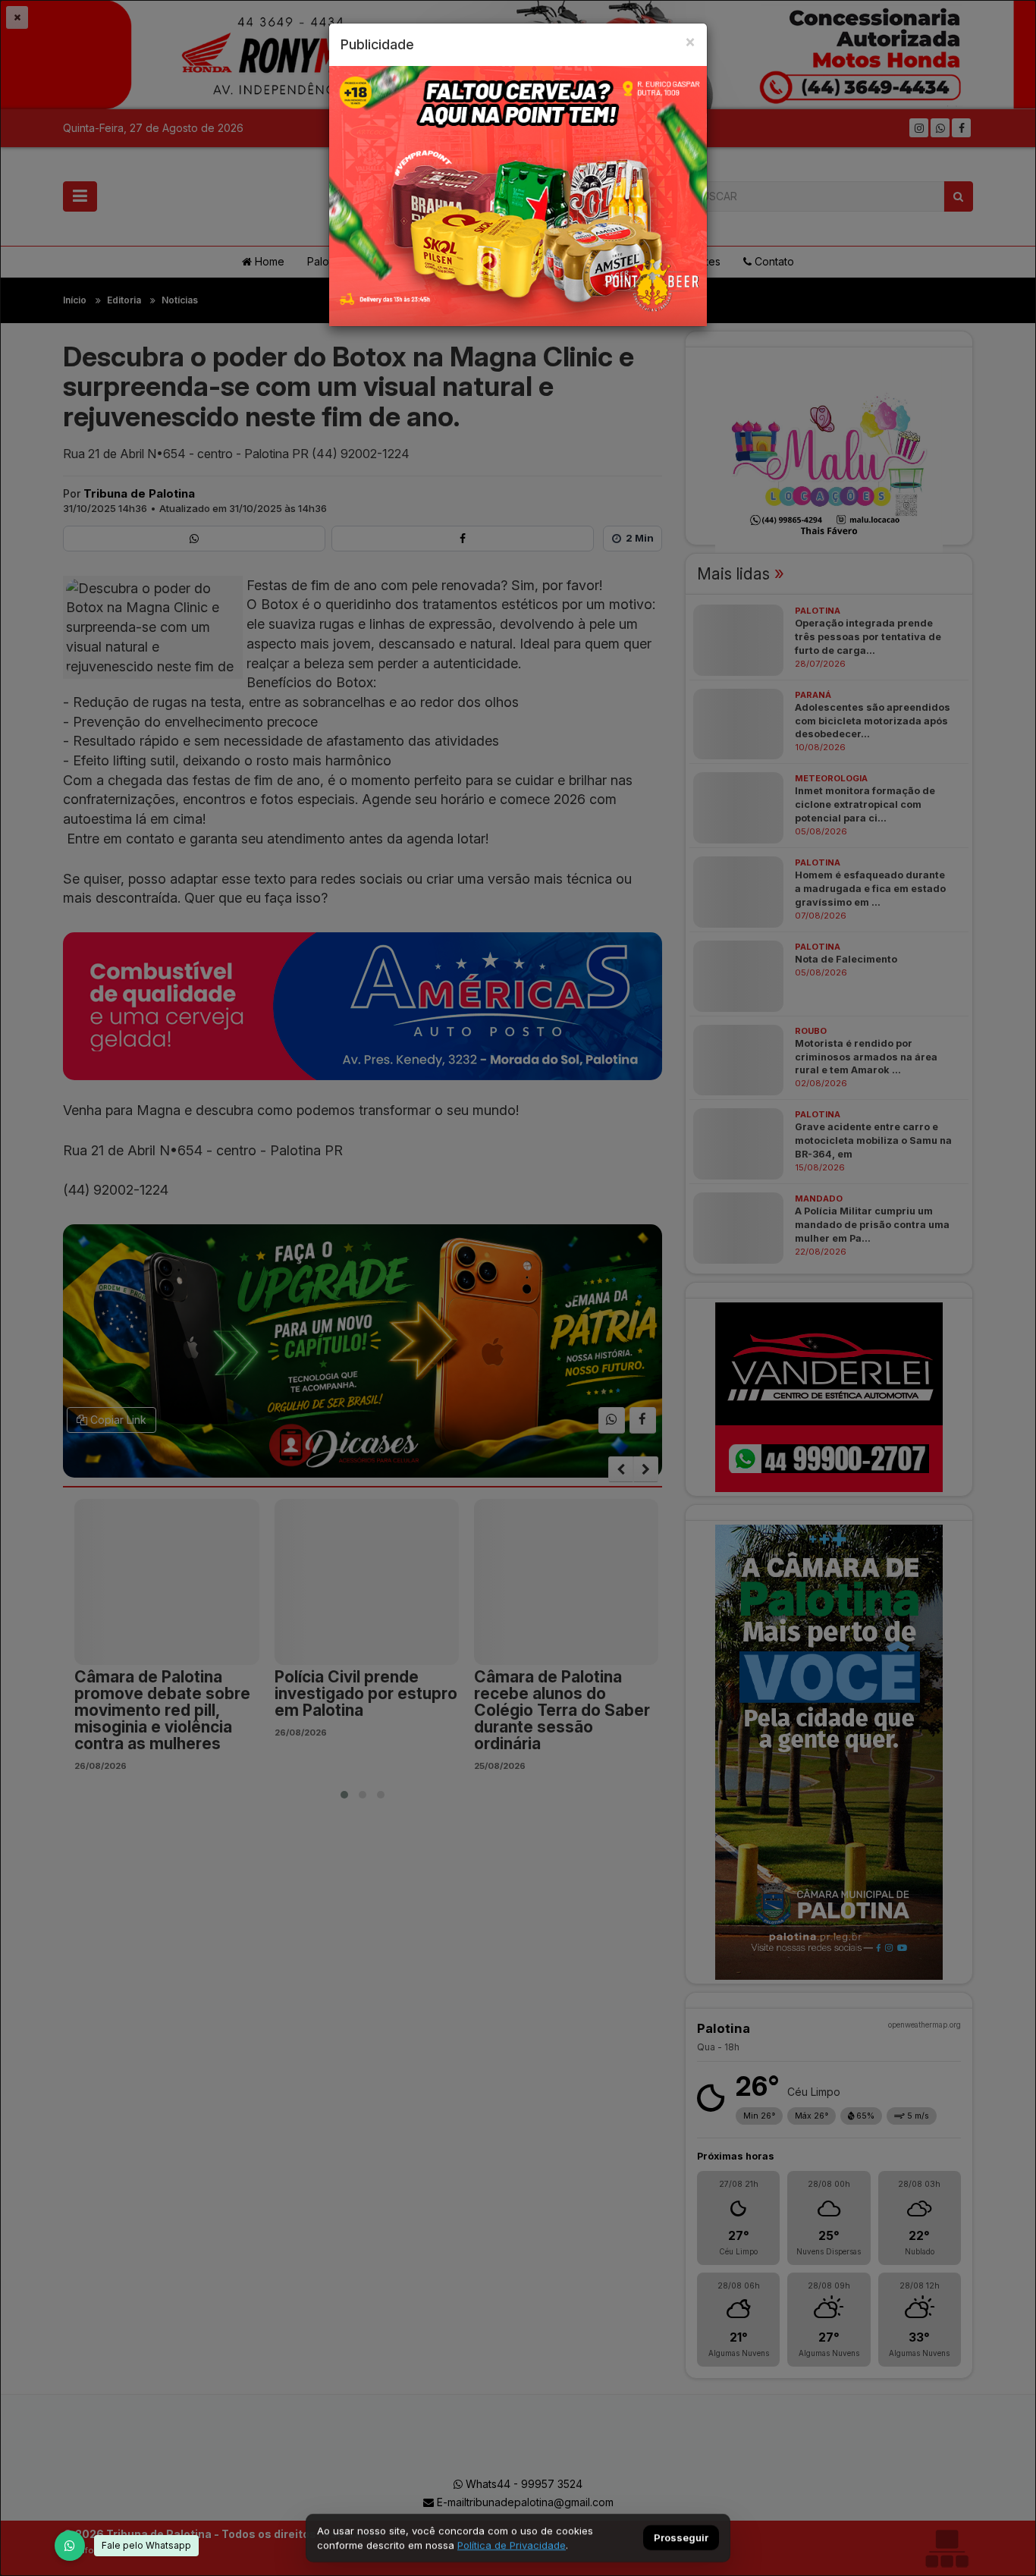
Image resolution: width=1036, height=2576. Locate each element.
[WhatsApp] (70, 2546)
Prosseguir (681, 2538)
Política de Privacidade (512, 2545)
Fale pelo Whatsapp (146, 2545)
